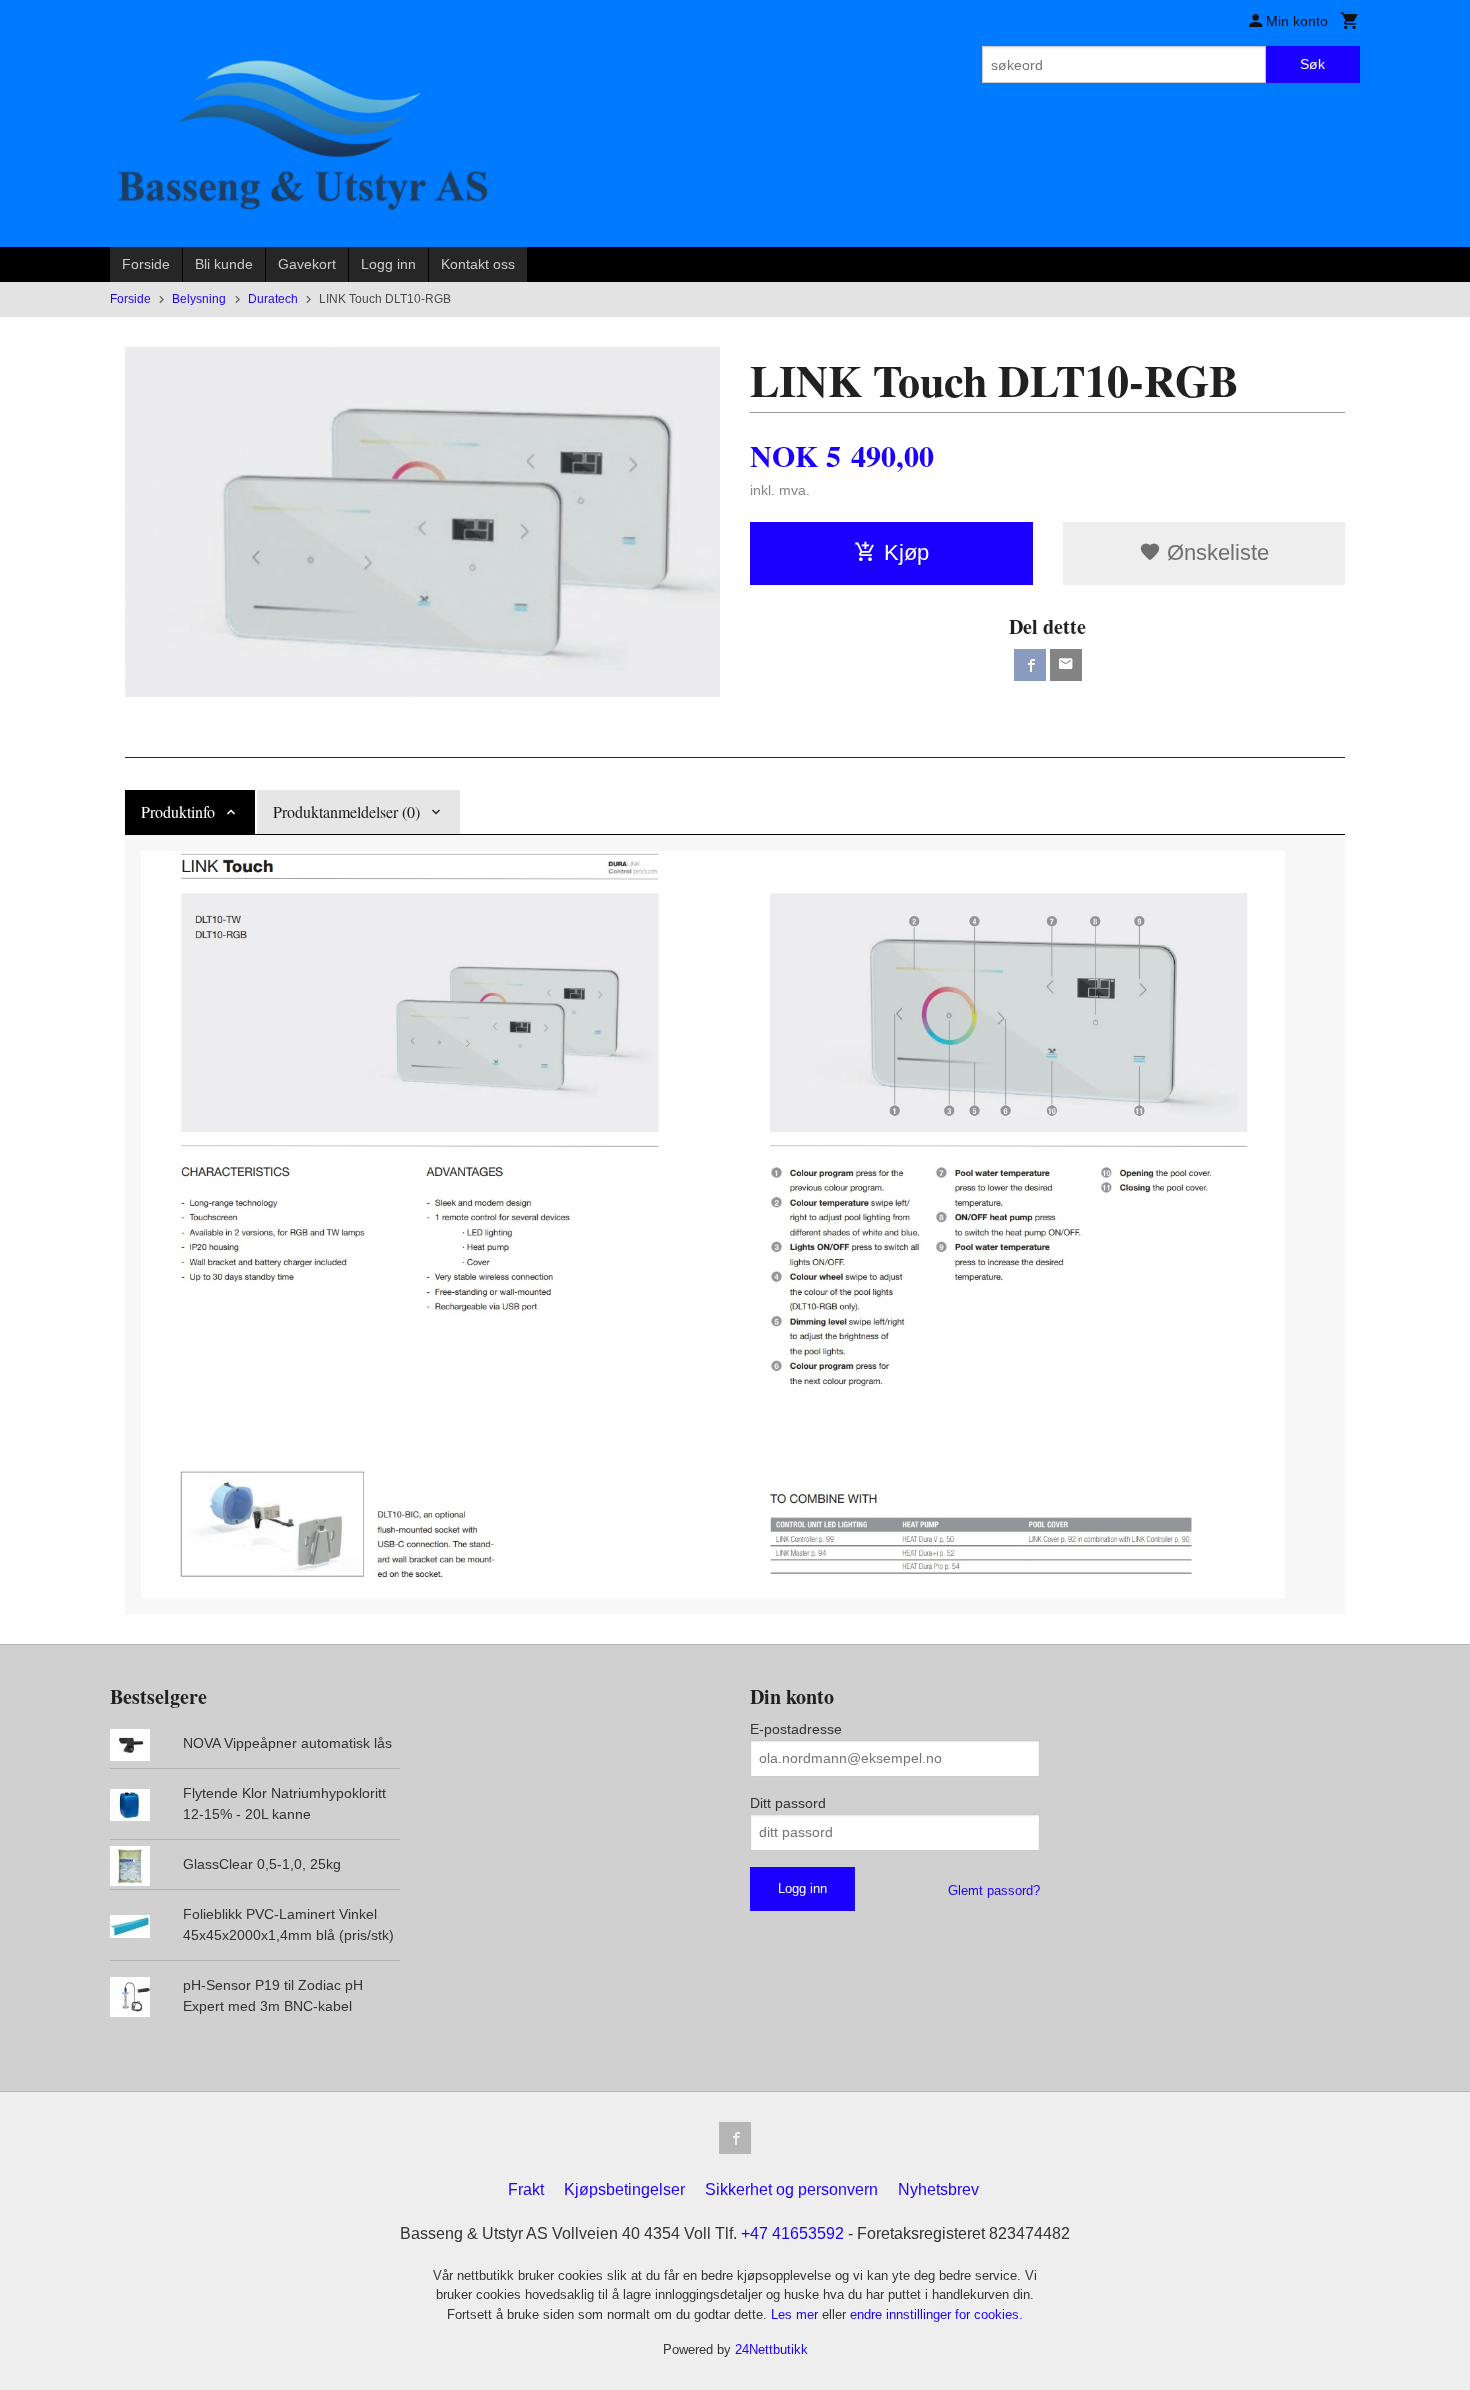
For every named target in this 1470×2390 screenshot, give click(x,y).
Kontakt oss (478, 264)
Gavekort (307, 264)
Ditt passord (788, 1803)
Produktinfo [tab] (178, 811)
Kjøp (906, 552)
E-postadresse (796, 1729)
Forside (146, 264)
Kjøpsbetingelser (624, 2189)
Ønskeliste (1215, 552)
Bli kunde (224, 264)
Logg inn (388, 264)
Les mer (796, 2314)
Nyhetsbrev (938, 2189)
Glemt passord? (994, 1890)
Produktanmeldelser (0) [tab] (346, 811)
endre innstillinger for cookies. (936, 2314)
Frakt (526, 2189)
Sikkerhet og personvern (791, 2189)
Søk (1312, 64)
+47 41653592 (792, 2233)
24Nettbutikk (771, 2349)
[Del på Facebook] (1030, 665)
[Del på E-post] (1066, 665)
